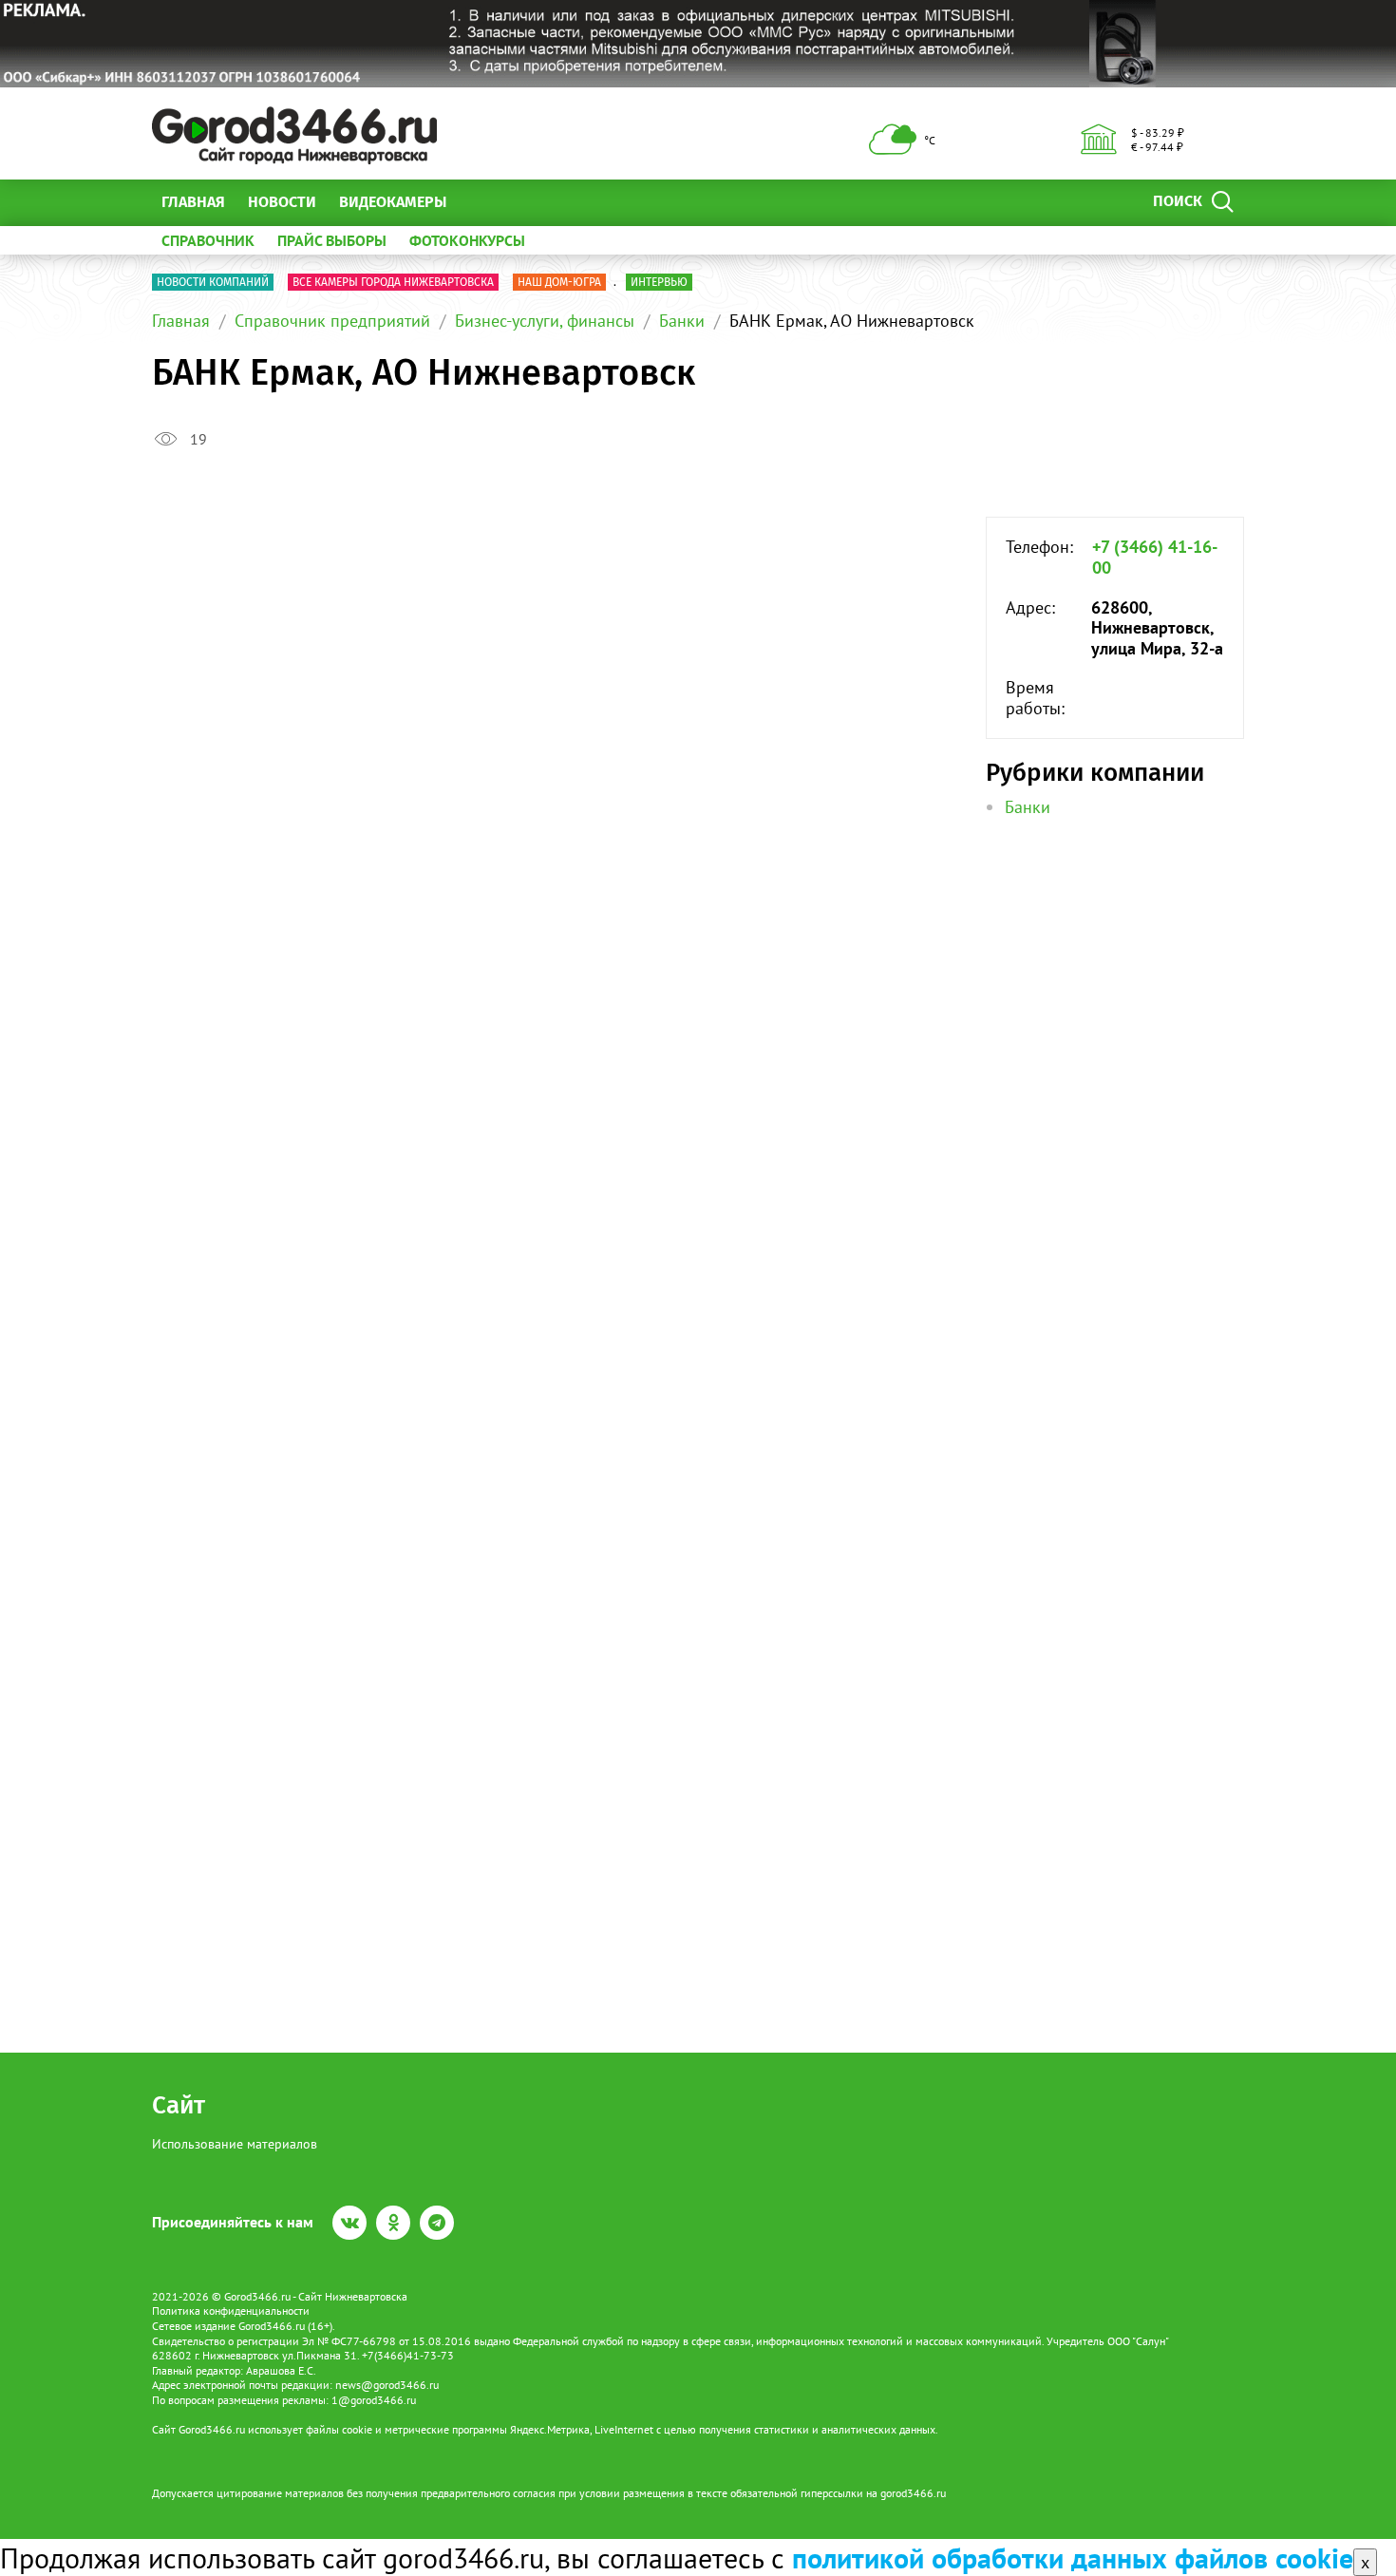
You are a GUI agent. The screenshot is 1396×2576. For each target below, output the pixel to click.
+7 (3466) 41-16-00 (1155, 557)
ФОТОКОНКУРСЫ (467, 240)
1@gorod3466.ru (374, 2400)
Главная (193, 202)
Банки (682, 321)
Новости (282, 202)
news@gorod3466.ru (387, 2385)
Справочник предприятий (332, 321)
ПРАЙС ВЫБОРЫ (332, 240)
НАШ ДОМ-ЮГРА (559, 282)
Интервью (659, 282)
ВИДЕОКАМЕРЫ (393, 202)
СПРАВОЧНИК (208, 240)
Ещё (484, 202)
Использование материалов (235, 2144)
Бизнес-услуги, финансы (545, 321)
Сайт (179, 2105)
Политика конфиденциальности (231, 2311)
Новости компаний (213, 282)
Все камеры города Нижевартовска (393, 282)
